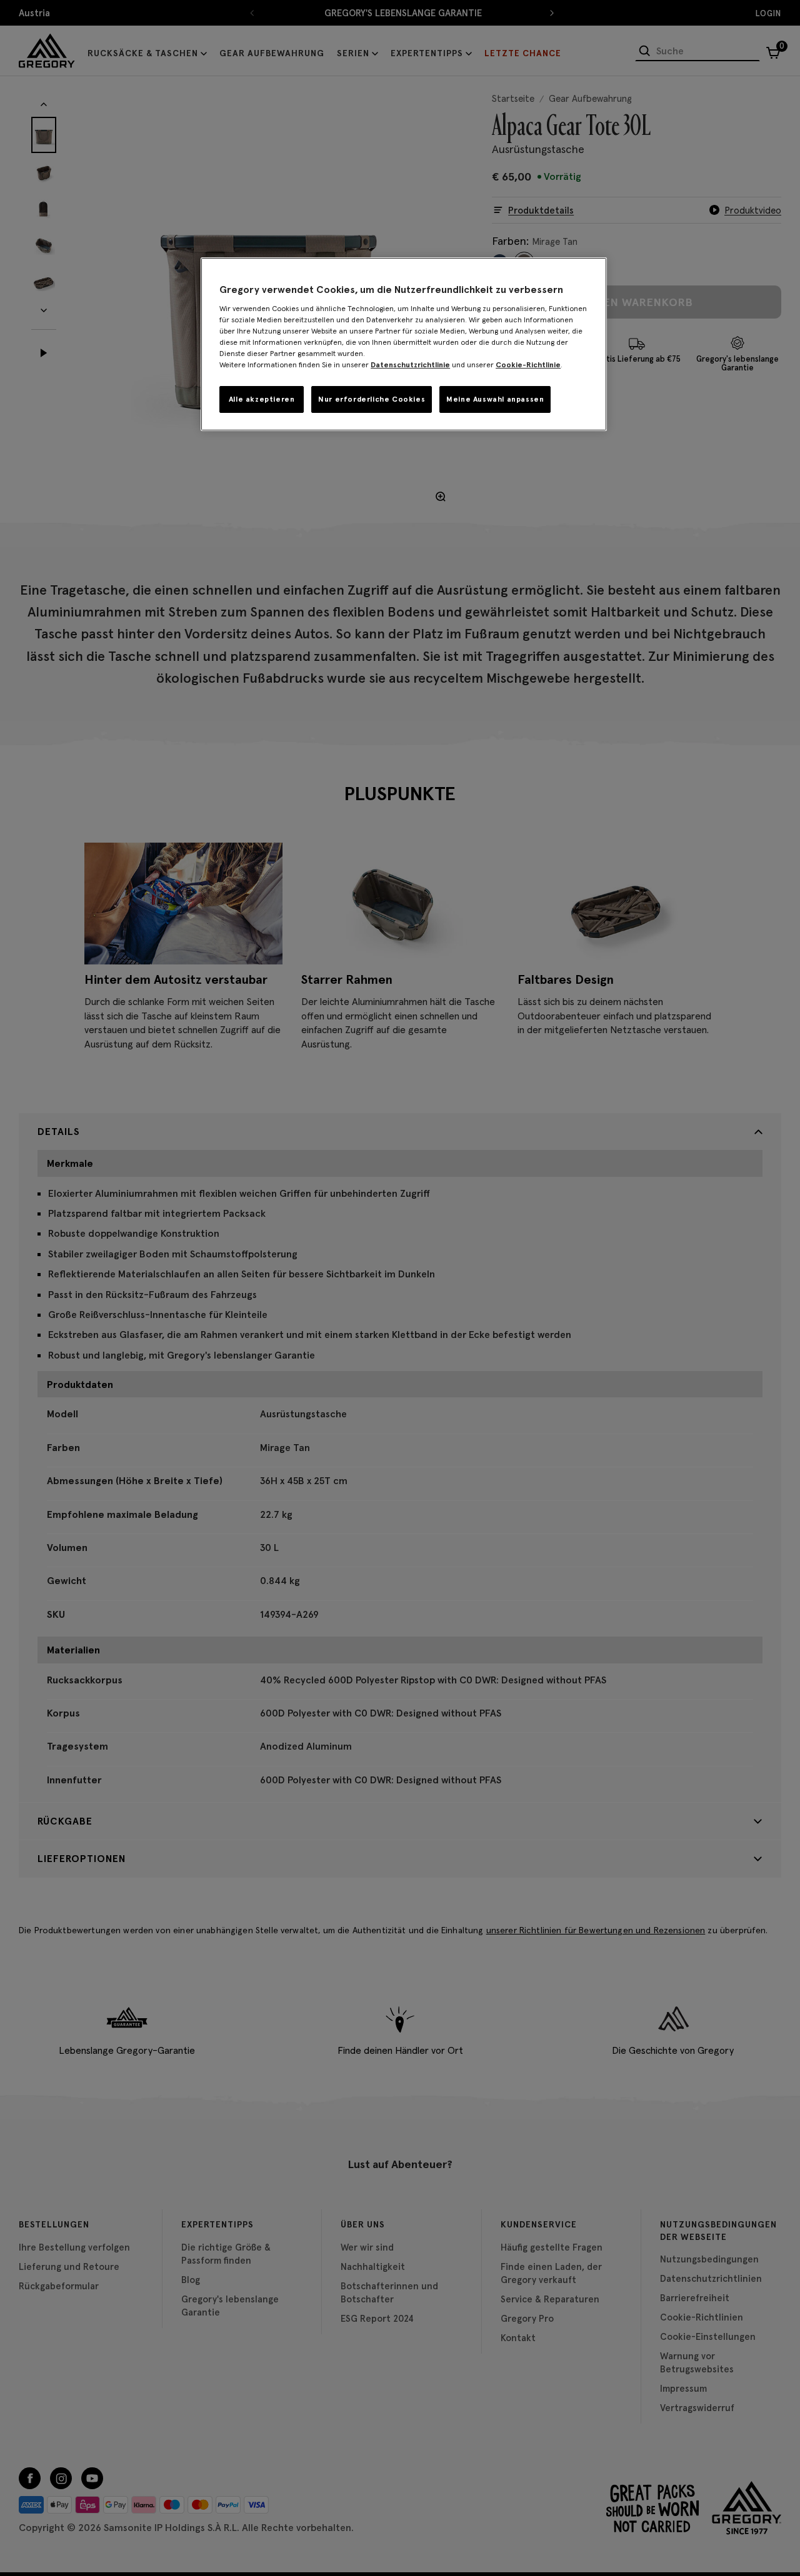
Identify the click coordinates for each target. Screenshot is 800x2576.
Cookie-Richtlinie (528, 364)
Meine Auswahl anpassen (495, 399)
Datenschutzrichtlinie (410, 364)
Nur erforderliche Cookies (372, 399)
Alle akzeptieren (262, 399)
